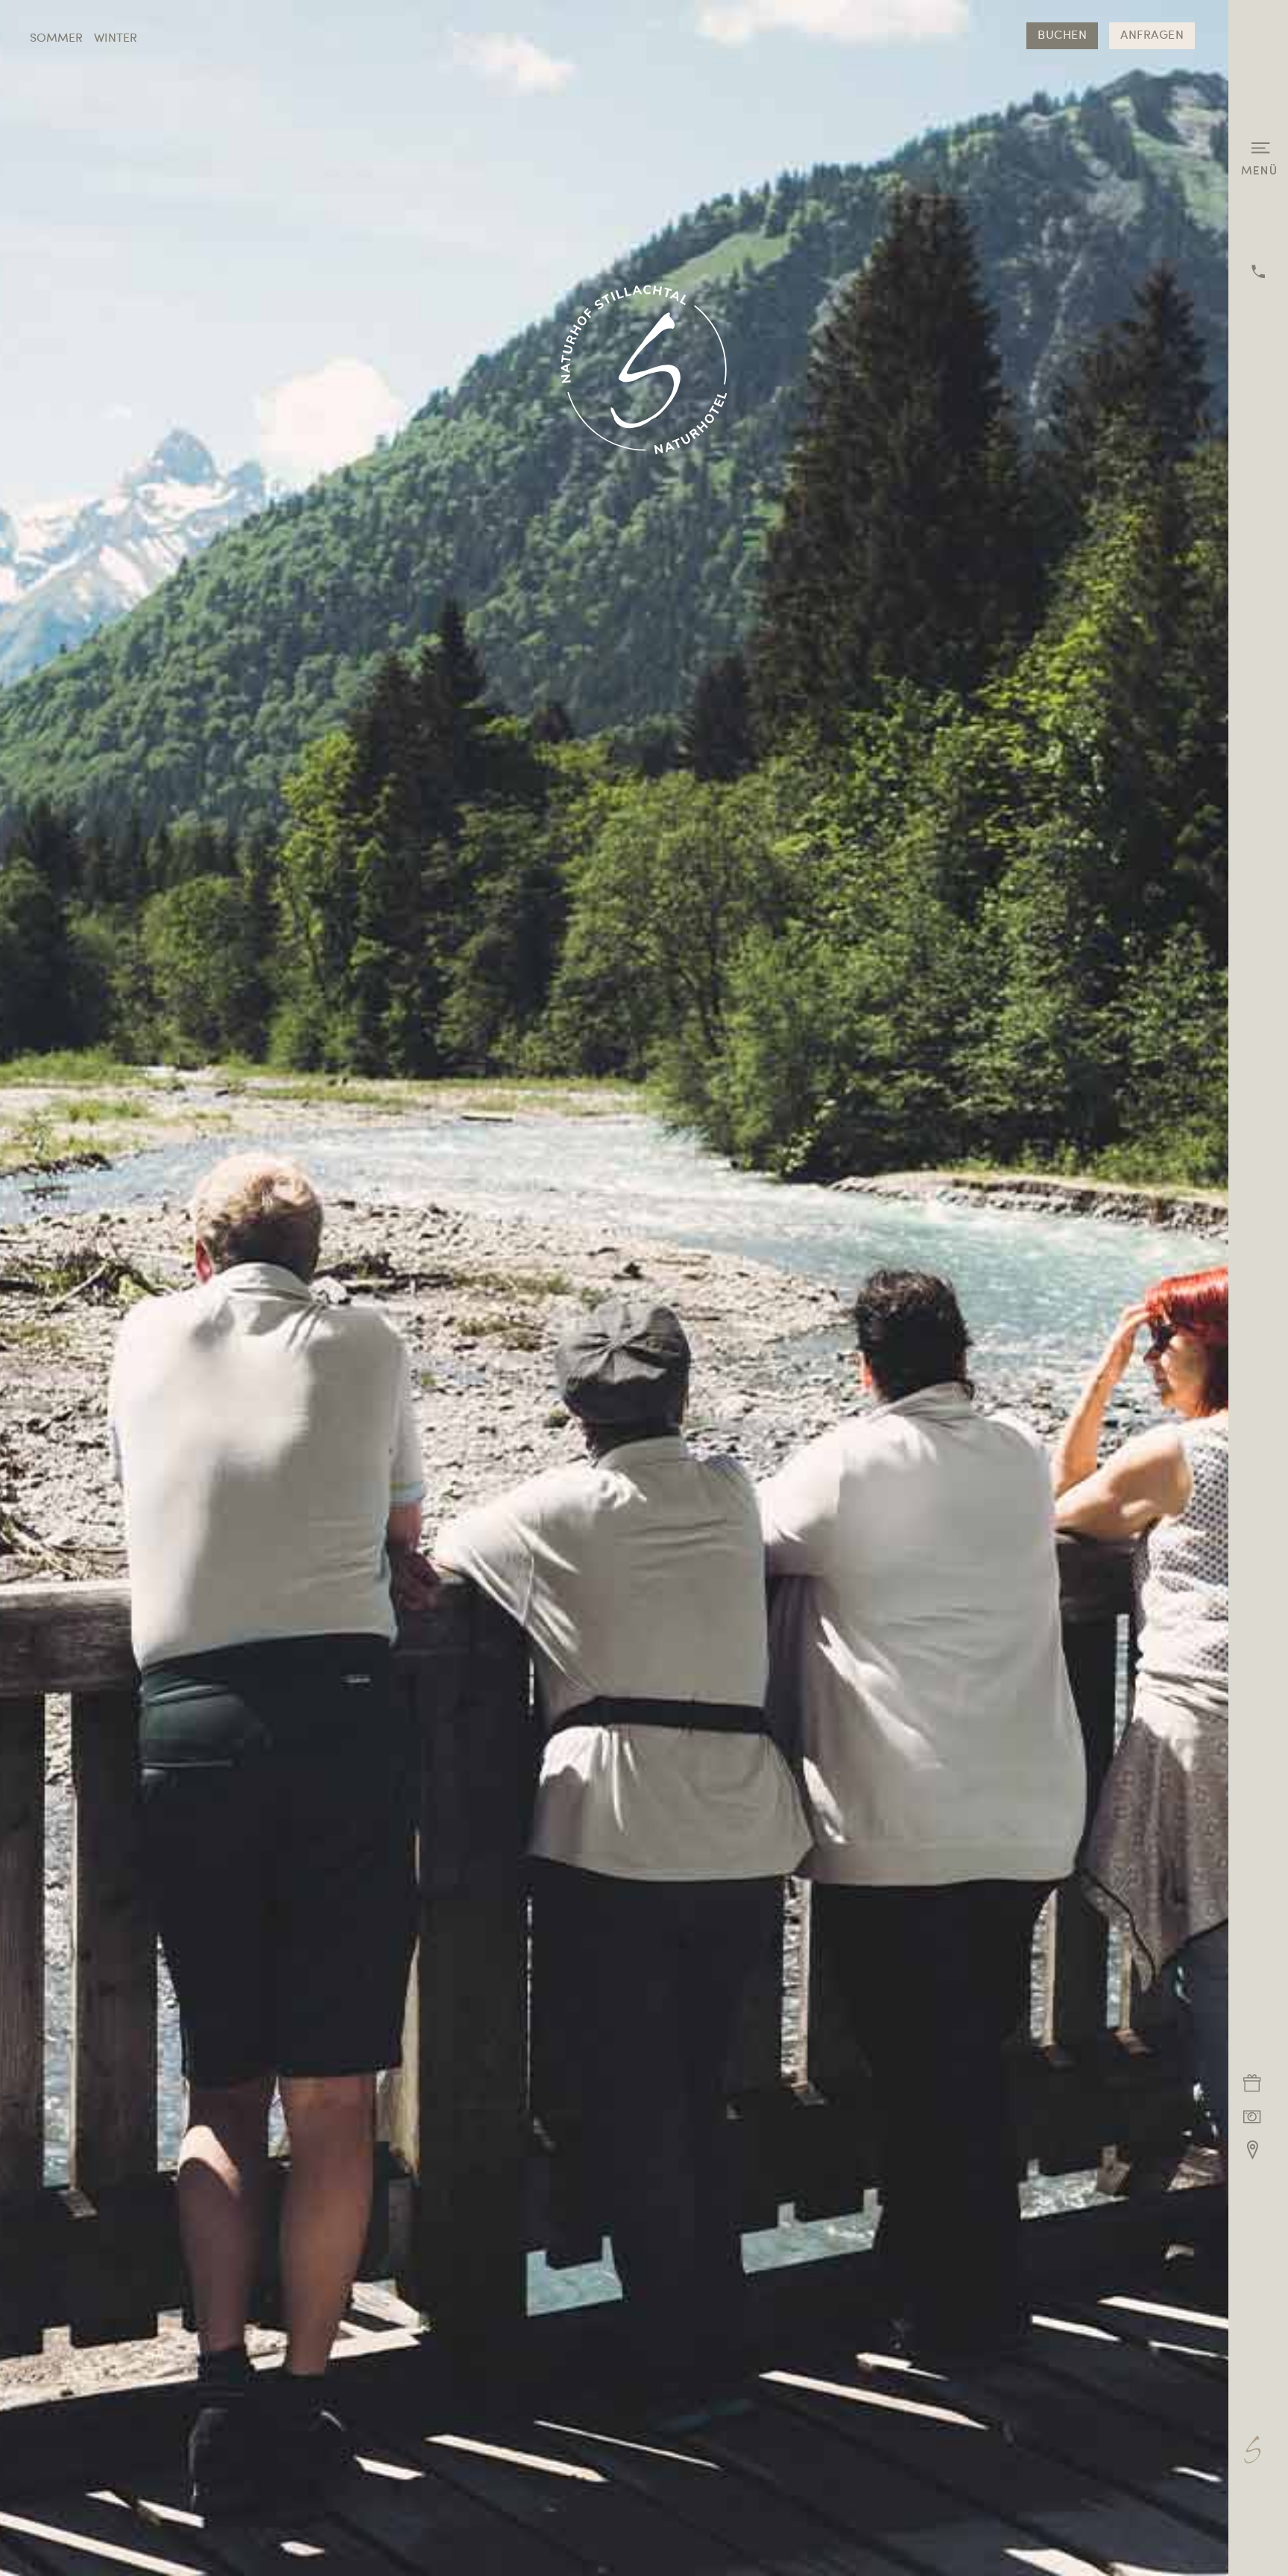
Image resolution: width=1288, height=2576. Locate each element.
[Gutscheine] (1252, 2083)
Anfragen (1152, 36)
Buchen (1062, 36)
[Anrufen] (1258, 271)
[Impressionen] (1252, 2116)
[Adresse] (1252, 2150)
